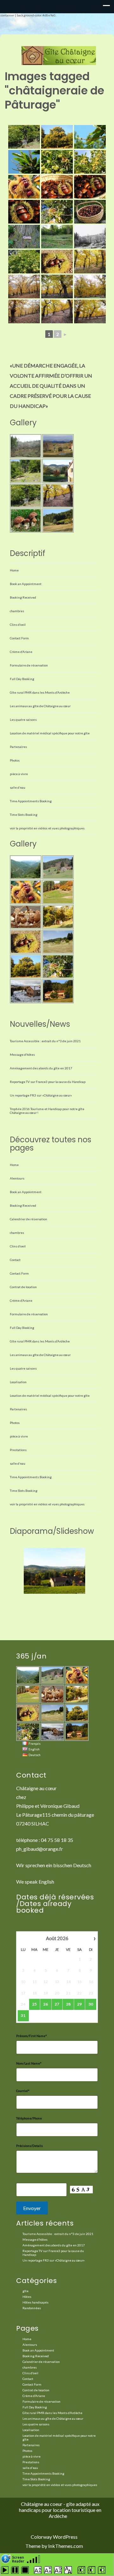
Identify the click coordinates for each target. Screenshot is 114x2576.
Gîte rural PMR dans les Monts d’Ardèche (40, 692)
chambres (17, 611)
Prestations (18, 1450)
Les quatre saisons (23, 720)
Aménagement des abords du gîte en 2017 (41, 1068)
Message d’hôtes (22, 1055)
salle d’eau (18, 787)
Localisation (18, 1382)
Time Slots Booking (24, 815)
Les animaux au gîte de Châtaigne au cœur (40, 706)
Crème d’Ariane (21, 652)
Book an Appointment (26, 584)
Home (14, 570)
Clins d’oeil (18, 625)
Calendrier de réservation (28, 1219)
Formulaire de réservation (29, 665)
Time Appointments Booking (31, 801)
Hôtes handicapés (35, 2302)
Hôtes (27, 2297)
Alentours (17, 1178)
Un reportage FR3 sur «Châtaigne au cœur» (41, 1095)
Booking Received (23, 597)
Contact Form (19, 638)
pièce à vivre (19, 774)
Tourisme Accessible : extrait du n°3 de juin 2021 (45, 1041)
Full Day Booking (22, 679)
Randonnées (32, 2308)
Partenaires (18, 747)
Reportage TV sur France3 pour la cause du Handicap (48, 1082)
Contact (15, 1260)
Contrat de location (23, 1287)
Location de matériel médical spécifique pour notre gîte (50, 733)
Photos (15, 760)
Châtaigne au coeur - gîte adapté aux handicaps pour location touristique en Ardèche (60, 2510)
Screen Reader (18, 2559)
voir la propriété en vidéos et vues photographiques (47, 828)
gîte (25, 2291)
